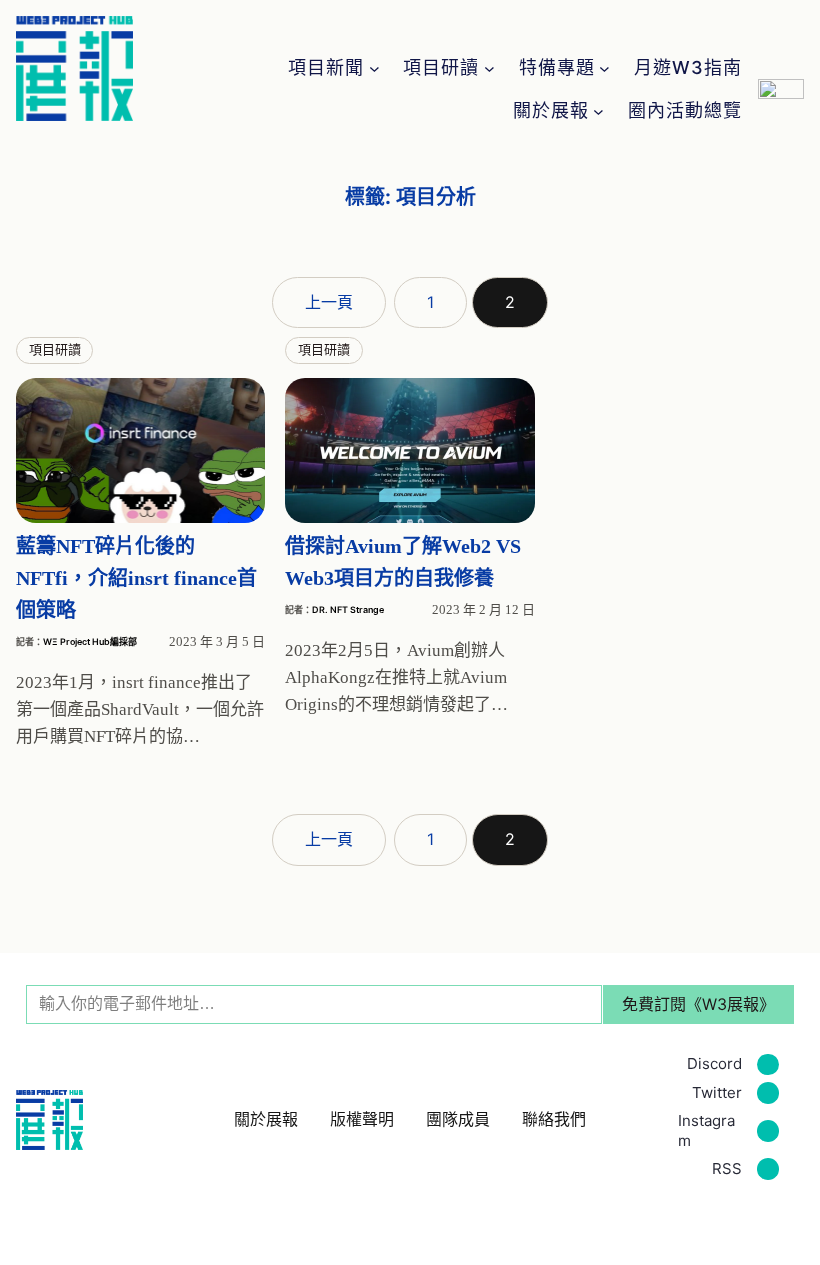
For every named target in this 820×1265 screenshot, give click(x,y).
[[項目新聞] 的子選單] (374, 68)
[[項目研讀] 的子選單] (489, 68)
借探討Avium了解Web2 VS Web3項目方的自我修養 (403, 562)
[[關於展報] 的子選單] (598, 111)
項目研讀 (441, 68)
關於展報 (551, 111)
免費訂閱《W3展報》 (698, 1004)
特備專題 (557, 68)
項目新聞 (326, 68)
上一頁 (329, 302)
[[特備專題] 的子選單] (604, 68)
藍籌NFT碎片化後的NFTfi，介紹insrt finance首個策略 (136, 578)
